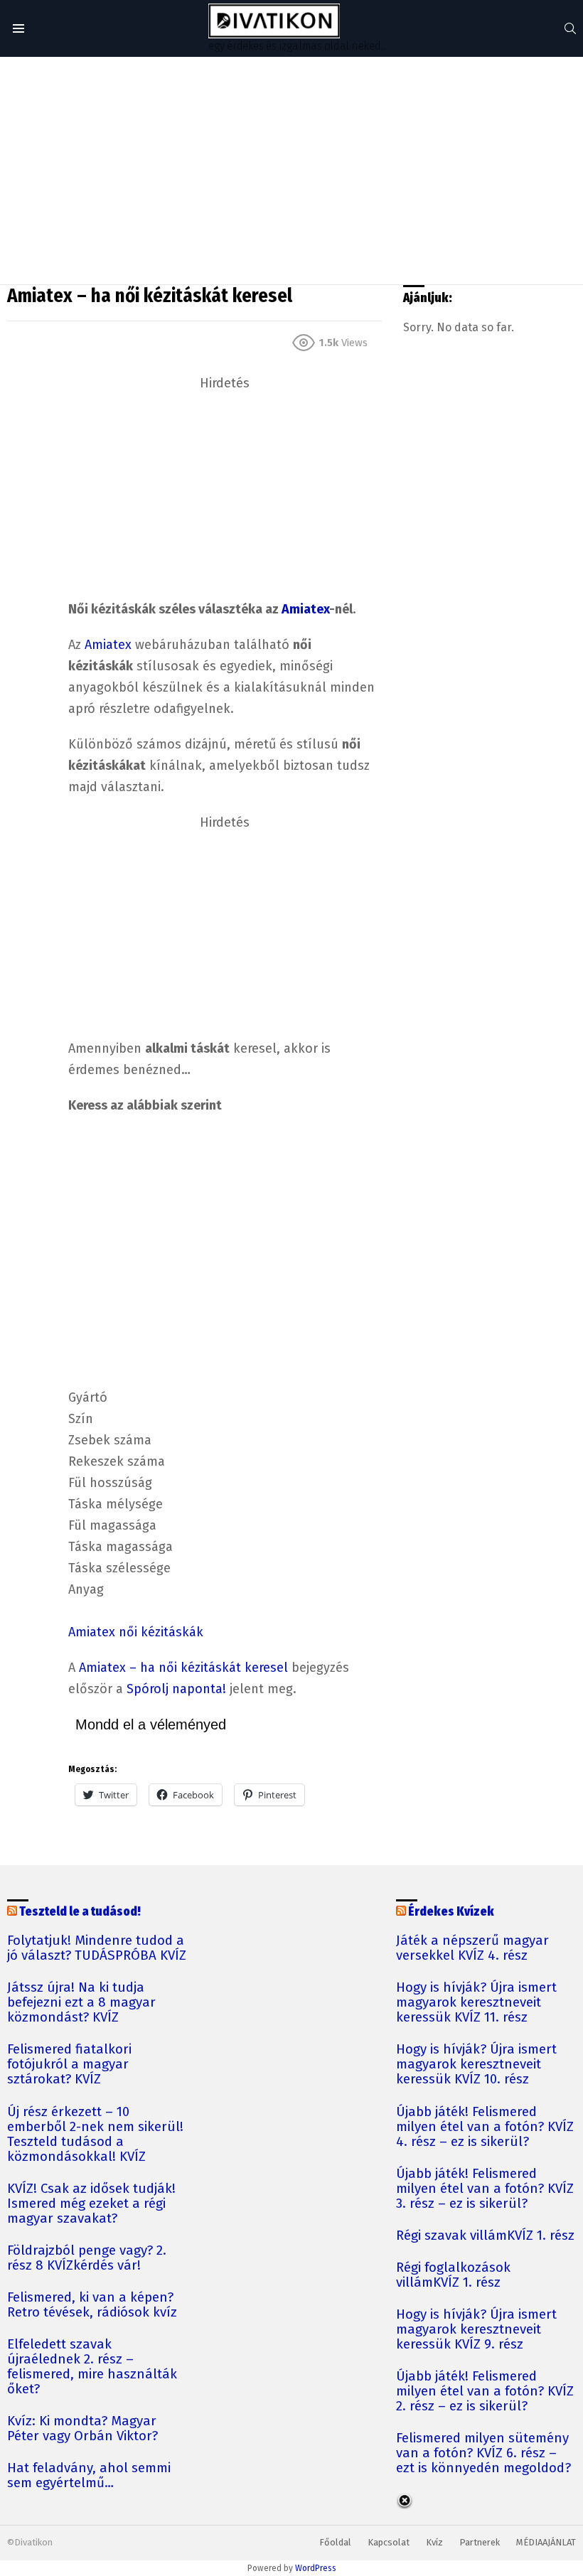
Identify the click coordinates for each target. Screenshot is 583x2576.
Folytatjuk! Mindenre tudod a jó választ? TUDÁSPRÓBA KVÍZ (97, 1948)
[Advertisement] (291, 171)
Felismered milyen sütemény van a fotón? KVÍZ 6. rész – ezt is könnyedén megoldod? (483, 2453)
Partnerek (480, 2542)
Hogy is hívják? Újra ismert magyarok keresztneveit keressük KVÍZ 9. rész (476, 2330)
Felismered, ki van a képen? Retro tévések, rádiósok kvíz (92, 2305)
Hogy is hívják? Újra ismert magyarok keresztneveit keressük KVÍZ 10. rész (476, 2065)
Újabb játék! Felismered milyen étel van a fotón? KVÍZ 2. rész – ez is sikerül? (485, 2392)
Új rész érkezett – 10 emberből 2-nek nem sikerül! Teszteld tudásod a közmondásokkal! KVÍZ (95, 2135)
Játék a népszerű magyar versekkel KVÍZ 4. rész (472, 1948)
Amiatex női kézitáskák (136, 1632)
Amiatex (305, 609)
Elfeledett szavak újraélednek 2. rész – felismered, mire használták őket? (92, 2367)
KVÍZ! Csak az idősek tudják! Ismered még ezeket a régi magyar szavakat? (91, 2204)
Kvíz (434, 2542)
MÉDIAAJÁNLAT (546, 2542)
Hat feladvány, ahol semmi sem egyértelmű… (89, 2476)
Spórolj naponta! (176, 1689)
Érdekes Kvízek (451, 1912)
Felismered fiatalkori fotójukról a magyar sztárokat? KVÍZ (69, 2065)
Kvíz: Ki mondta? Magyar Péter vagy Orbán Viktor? (82, 2429)
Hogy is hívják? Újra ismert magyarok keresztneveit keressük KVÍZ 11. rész (476, 2003)
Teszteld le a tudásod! (80, 1912)
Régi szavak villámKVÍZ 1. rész (485, 2236)
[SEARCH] (570, 28)
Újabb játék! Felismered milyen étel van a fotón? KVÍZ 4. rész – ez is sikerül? (485, 2127)
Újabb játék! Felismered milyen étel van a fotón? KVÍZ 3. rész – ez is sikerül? (485, 2189)
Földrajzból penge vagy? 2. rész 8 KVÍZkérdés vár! (87, 2258)
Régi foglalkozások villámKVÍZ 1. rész (453, 2275)
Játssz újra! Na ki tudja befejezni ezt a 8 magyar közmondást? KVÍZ (81, 2003)
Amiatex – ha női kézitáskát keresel (183, 1668)
